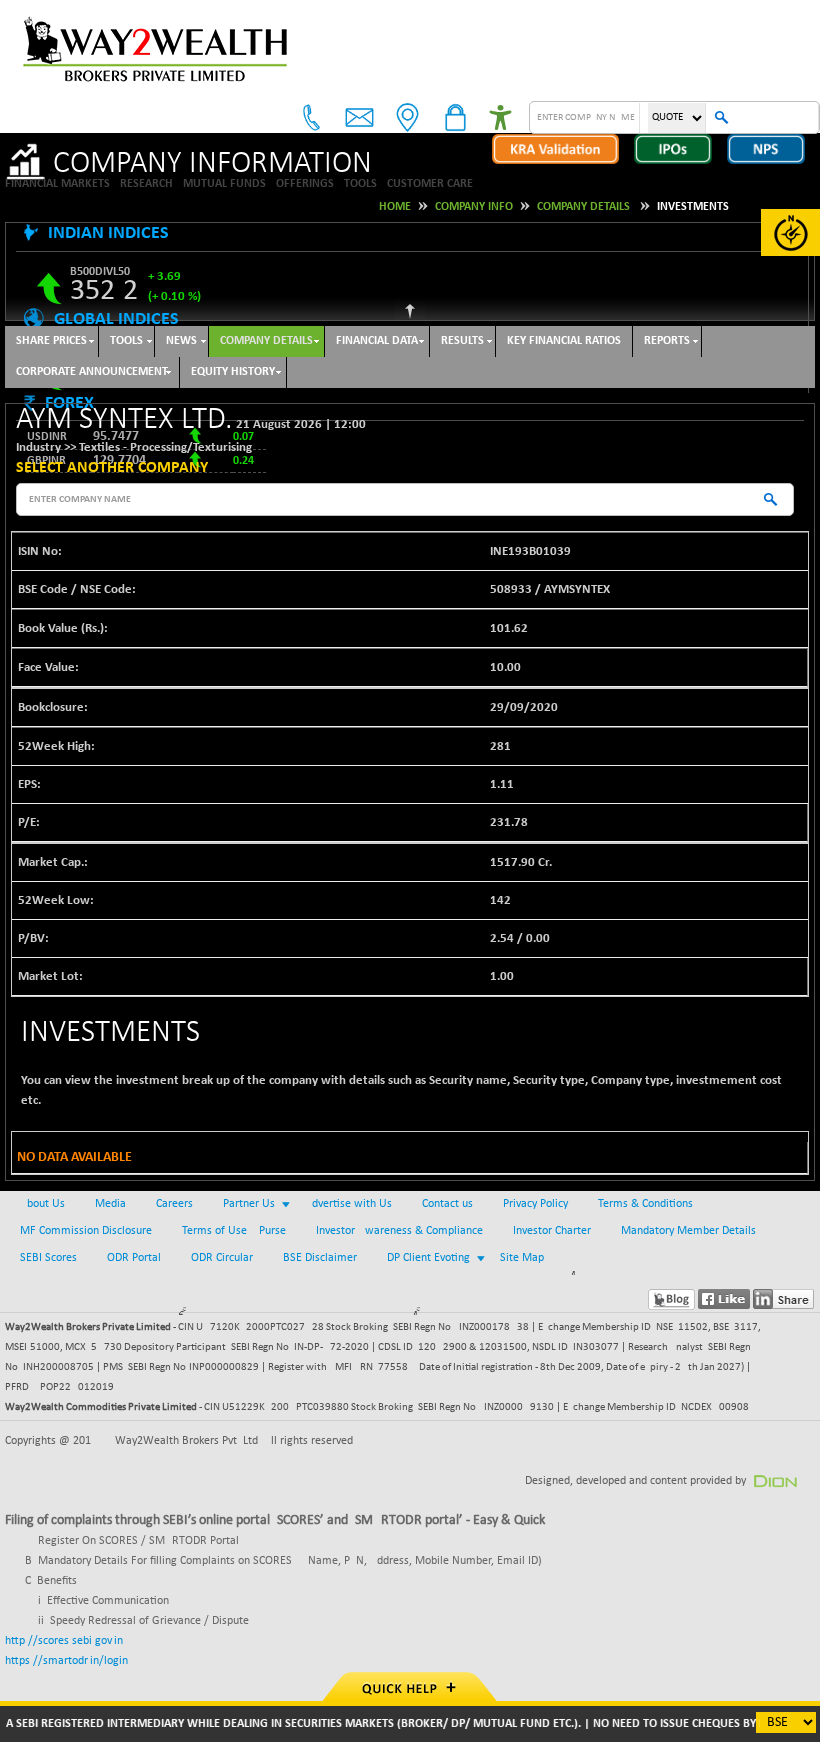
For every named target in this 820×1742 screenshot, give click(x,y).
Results (462, 341)
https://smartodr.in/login (66, 1661)
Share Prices (51, 341)
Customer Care (430, 184)
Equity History (233, 372)
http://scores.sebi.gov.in (64, 1641)
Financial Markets (57, 184)
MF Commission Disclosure (86, 1231)
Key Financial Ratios (564, 341)
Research (146, 184)
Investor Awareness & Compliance (399, 1231)
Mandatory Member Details (688, 1231)
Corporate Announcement (92, 372)
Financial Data (377, 341)
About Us (42, 1204)
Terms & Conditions (645, 1204)
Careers (174, 1204)
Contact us (447, 1204)
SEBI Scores (48, 1258)
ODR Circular (222, 1258)
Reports (667, 341)
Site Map (522, 1258)
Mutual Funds (224, 184)
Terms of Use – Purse (234, 1231)
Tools (360, 184)
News (181, 341)
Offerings (305, 184)
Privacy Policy (535, 1204)
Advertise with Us (348, 1204)
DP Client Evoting (428, 1258)
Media (110, 1204)
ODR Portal (134, 1258)
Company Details (266, 341)
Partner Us (249, 1204)
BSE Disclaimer (320, 1258)
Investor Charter (552, 1231)
